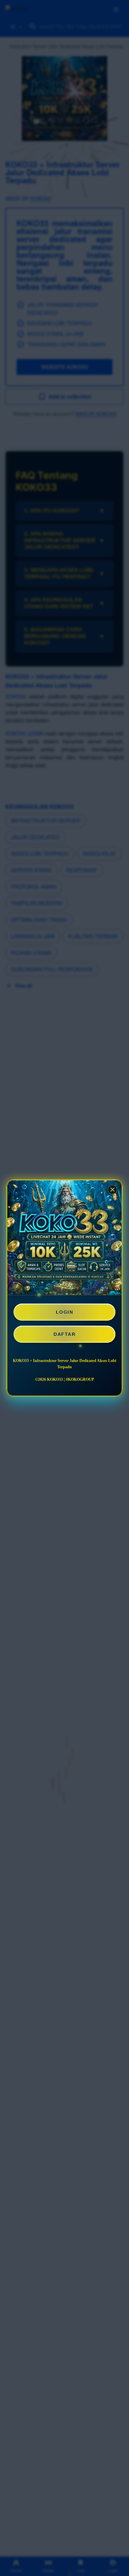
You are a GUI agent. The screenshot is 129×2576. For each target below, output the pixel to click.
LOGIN (65, 1312)
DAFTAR (64, 1334)
